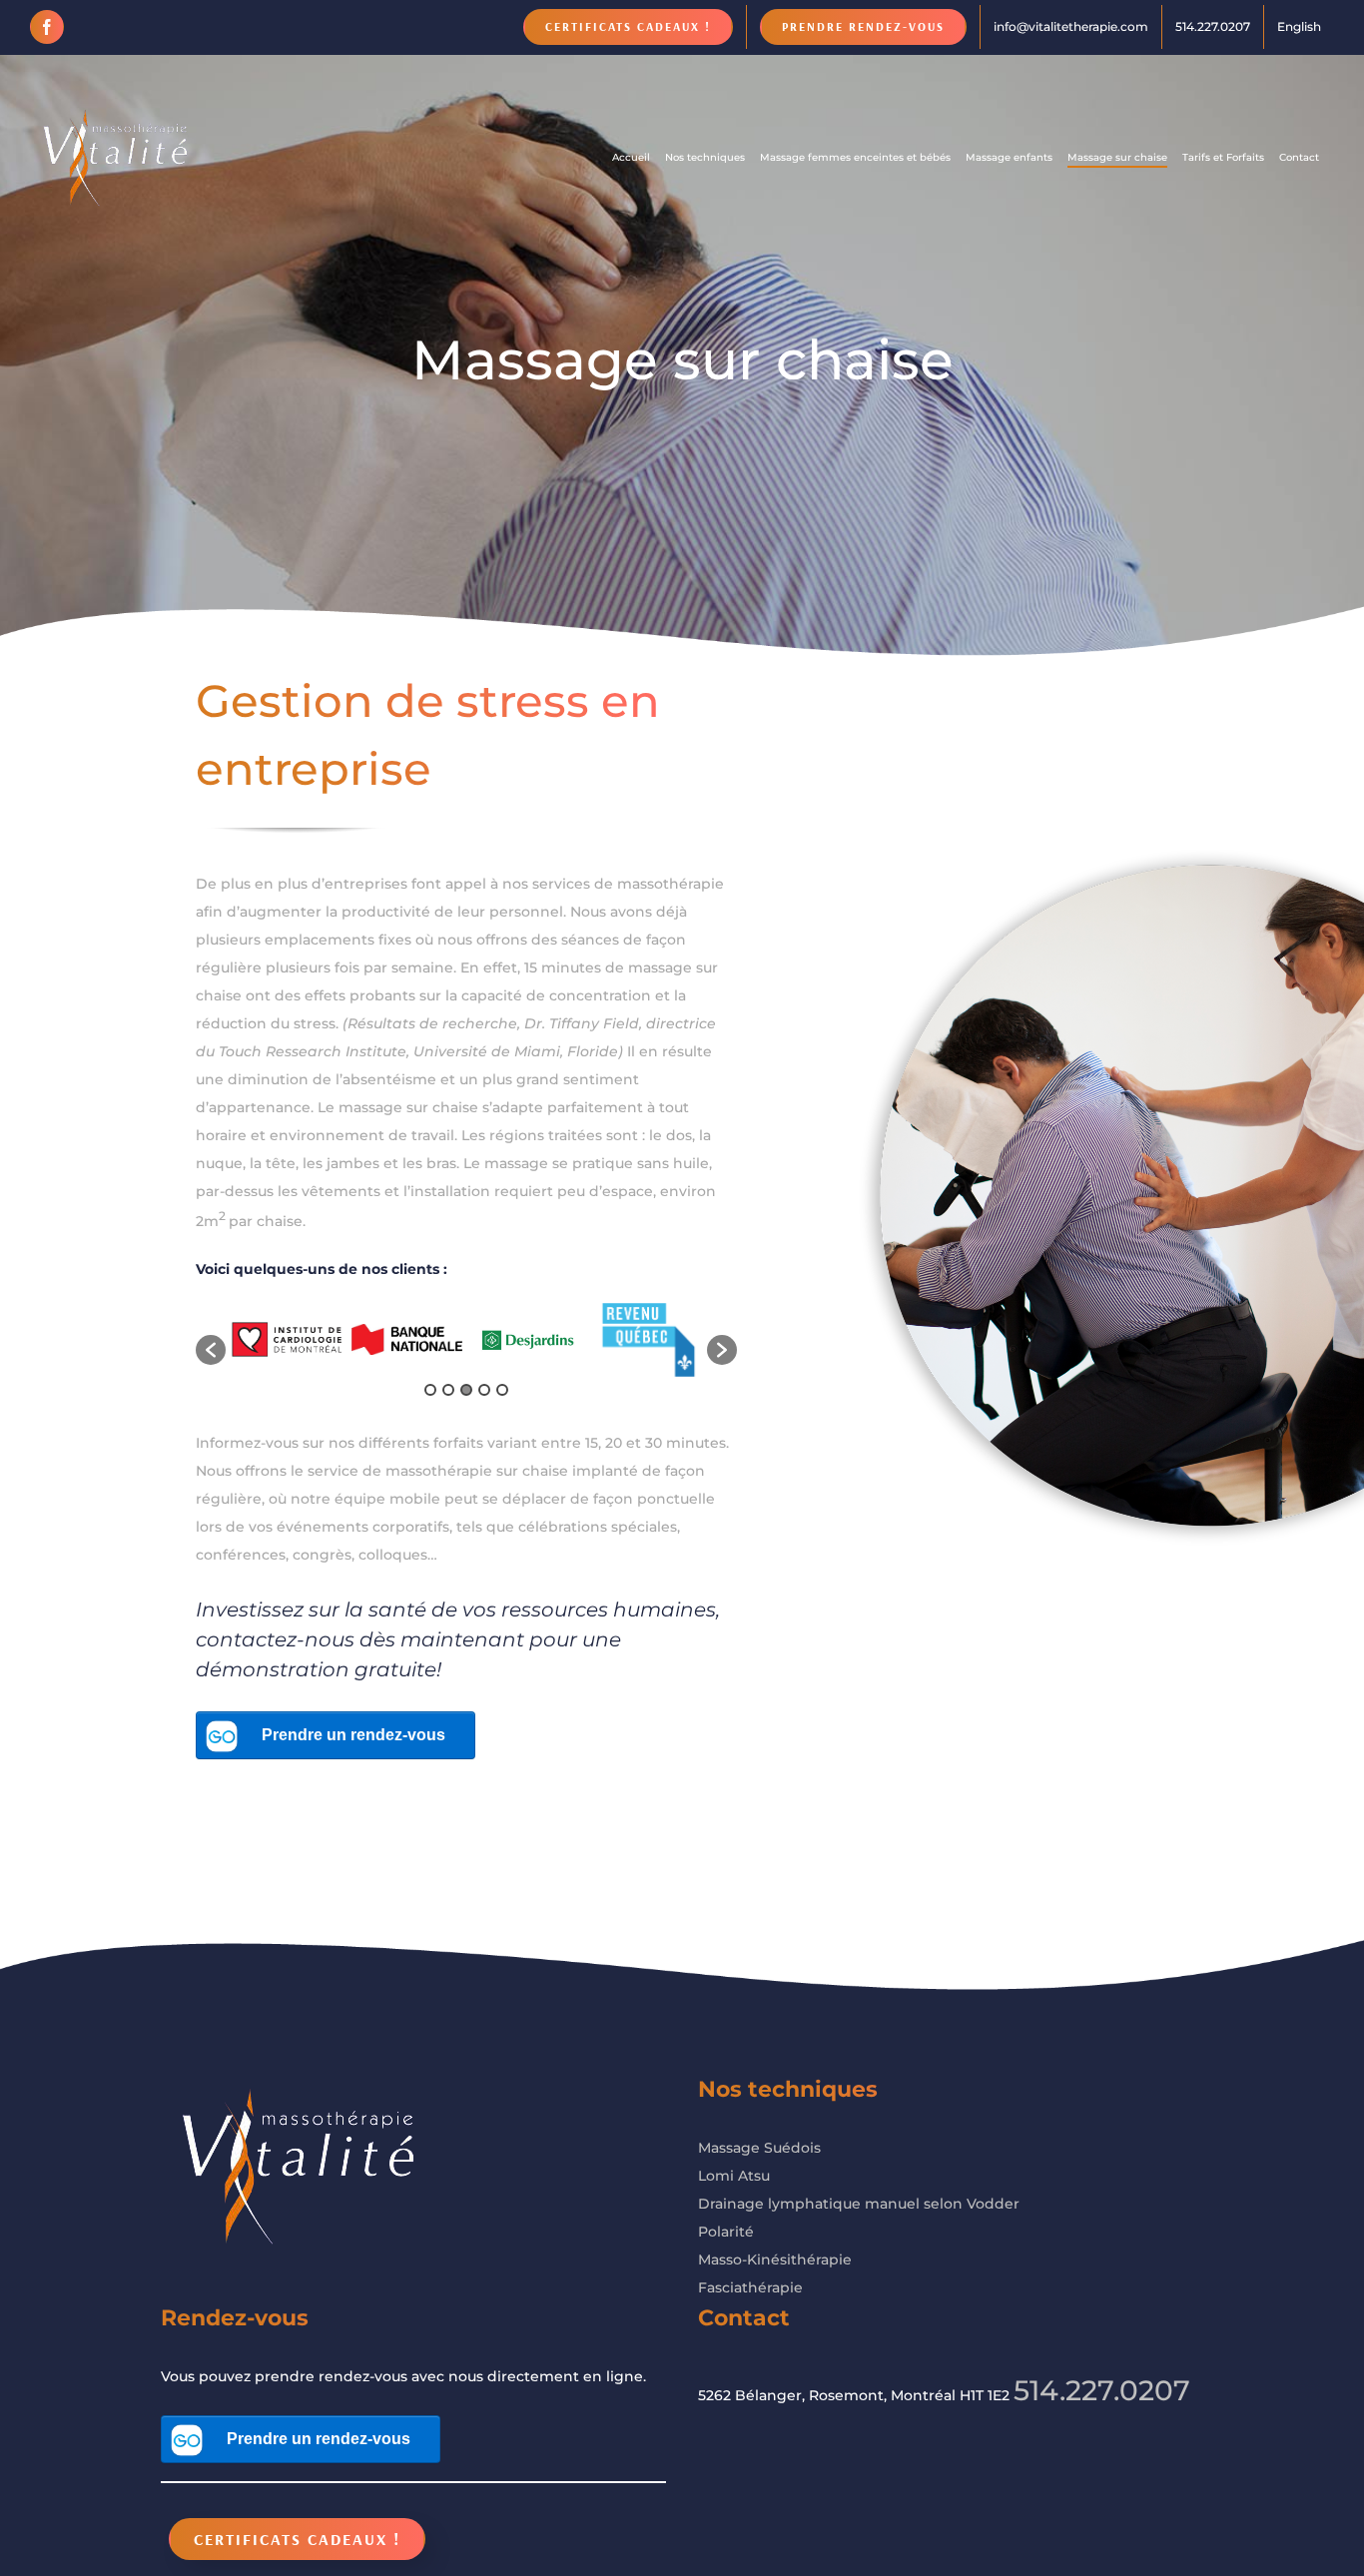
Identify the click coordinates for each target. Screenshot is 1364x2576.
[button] (211, 1350)
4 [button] (484, 1390)
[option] (286, 1339)
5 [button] (502, 1390)
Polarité (726, 2232)
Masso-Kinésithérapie (775, 2259)
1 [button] (430, 1390)
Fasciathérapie (750, 2287)
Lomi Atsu (734, 2176)
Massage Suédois (759, 2148)
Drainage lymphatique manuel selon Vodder (859, 2204)
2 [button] (448, 1390)
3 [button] (466, 1390)
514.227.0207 (1102, 2390)
